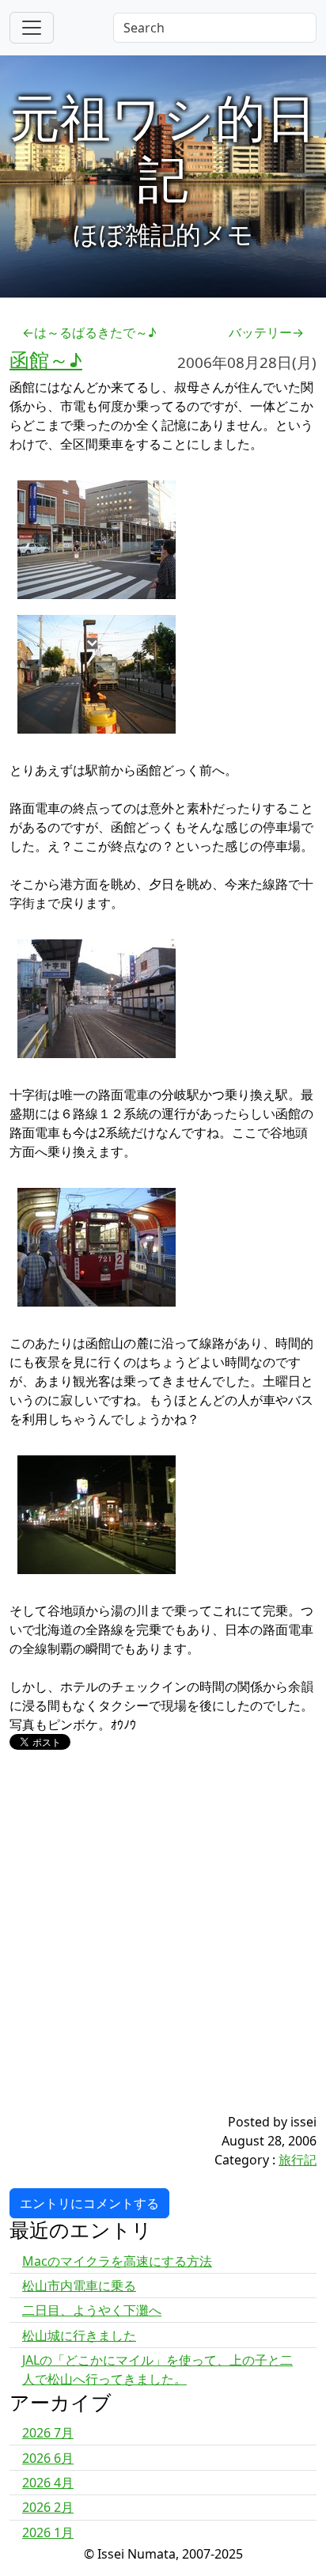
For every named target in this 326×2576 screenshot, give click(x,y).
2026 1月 (48, 2532)
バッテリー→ (266, 332)
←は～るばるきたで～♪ (89, 332)
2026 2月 (48, 2507)
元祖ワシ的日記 (163, 147)
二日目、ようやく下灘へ (92, 2310)
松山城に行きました (79, 2335)
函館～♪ (46, 359)
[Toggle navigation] (32, 28)
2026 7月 (48, 2433)
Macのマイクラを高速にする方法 (117, 2261)
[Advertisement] (163, 1949)
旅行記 (298, 2160)
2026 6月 (48, 2458)
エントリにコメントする (89, 2203)
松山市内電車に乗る (79, 2286)
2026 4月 (48, 2483)
